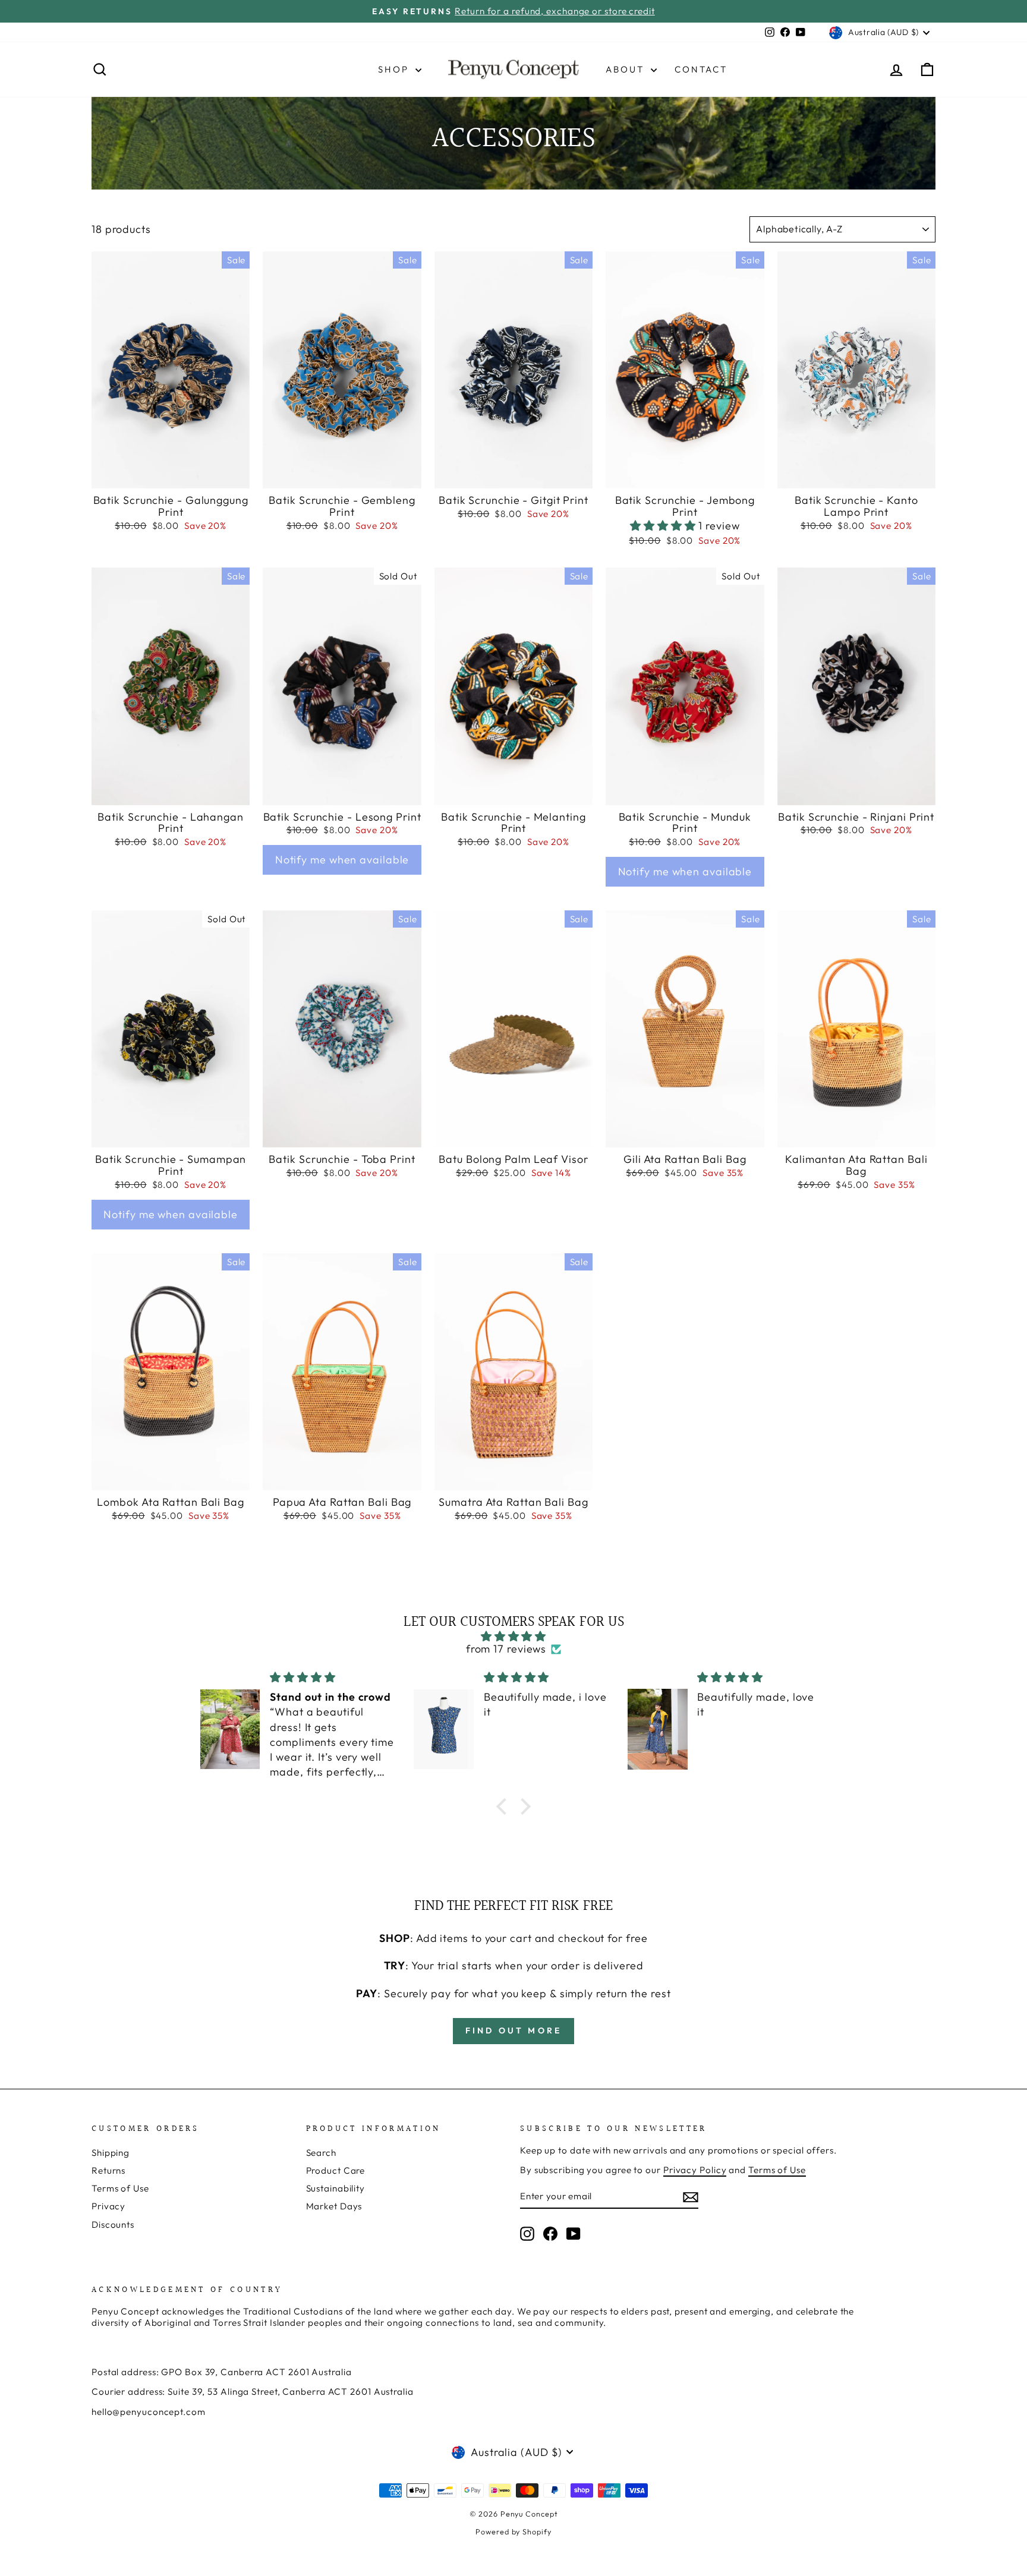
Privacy (108, 2206)
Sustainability (336, 2188)
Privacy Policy (695, 2170)
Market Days (334, 2206)
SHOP (395, 69)
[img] (513, 1637)
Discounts (113, 2225)
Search (321, 2153)
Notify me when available (342, 860)
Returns (108, 2170)
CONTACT (701, 69)
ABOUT (627, 69)
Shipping (111, 2153)
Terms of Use (120, 2188)
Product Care (336, 2170)
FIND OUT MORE (514, 2030)
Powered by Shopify (513, 2531)
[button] (664, 526)
